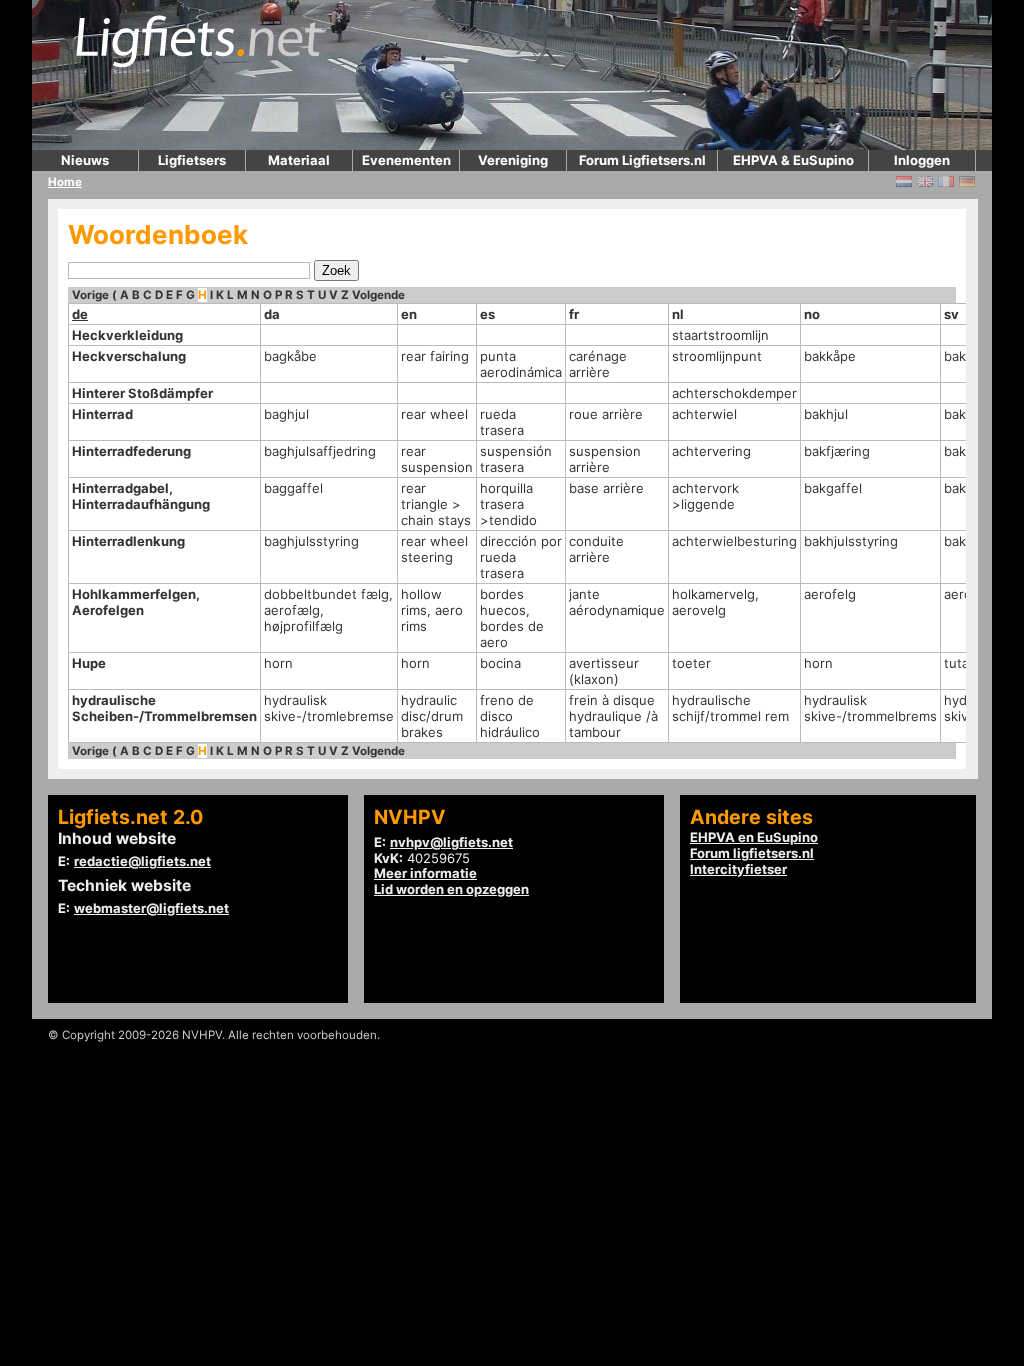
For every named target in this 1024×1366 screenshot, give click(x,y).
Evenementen (406, 160)
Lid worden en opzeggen (451, 889)
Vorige (90, 295)
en (409, 314)
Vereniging (513, 160)
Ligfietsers (192, 160)
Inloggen (922, 160)
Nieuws (85, 160)
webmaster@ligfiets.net (151, 908)
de (80, 314)
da (272, 314)
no (812, 314)
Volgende (378, 295)
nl (678, 314)
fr (574, 314)
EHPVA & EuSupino (793, 160)
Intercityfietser (738, 869)
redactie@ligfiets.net (142, 861)
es (487, 314)
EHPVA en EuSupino (754, 837)
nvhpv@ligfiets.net (451, 842)
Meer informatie (425, 873)
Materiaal (299, 160)
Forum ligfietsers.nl (752, 853)
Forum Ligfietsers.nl (642, 160)
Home (65, 182)
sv (951, 314)
